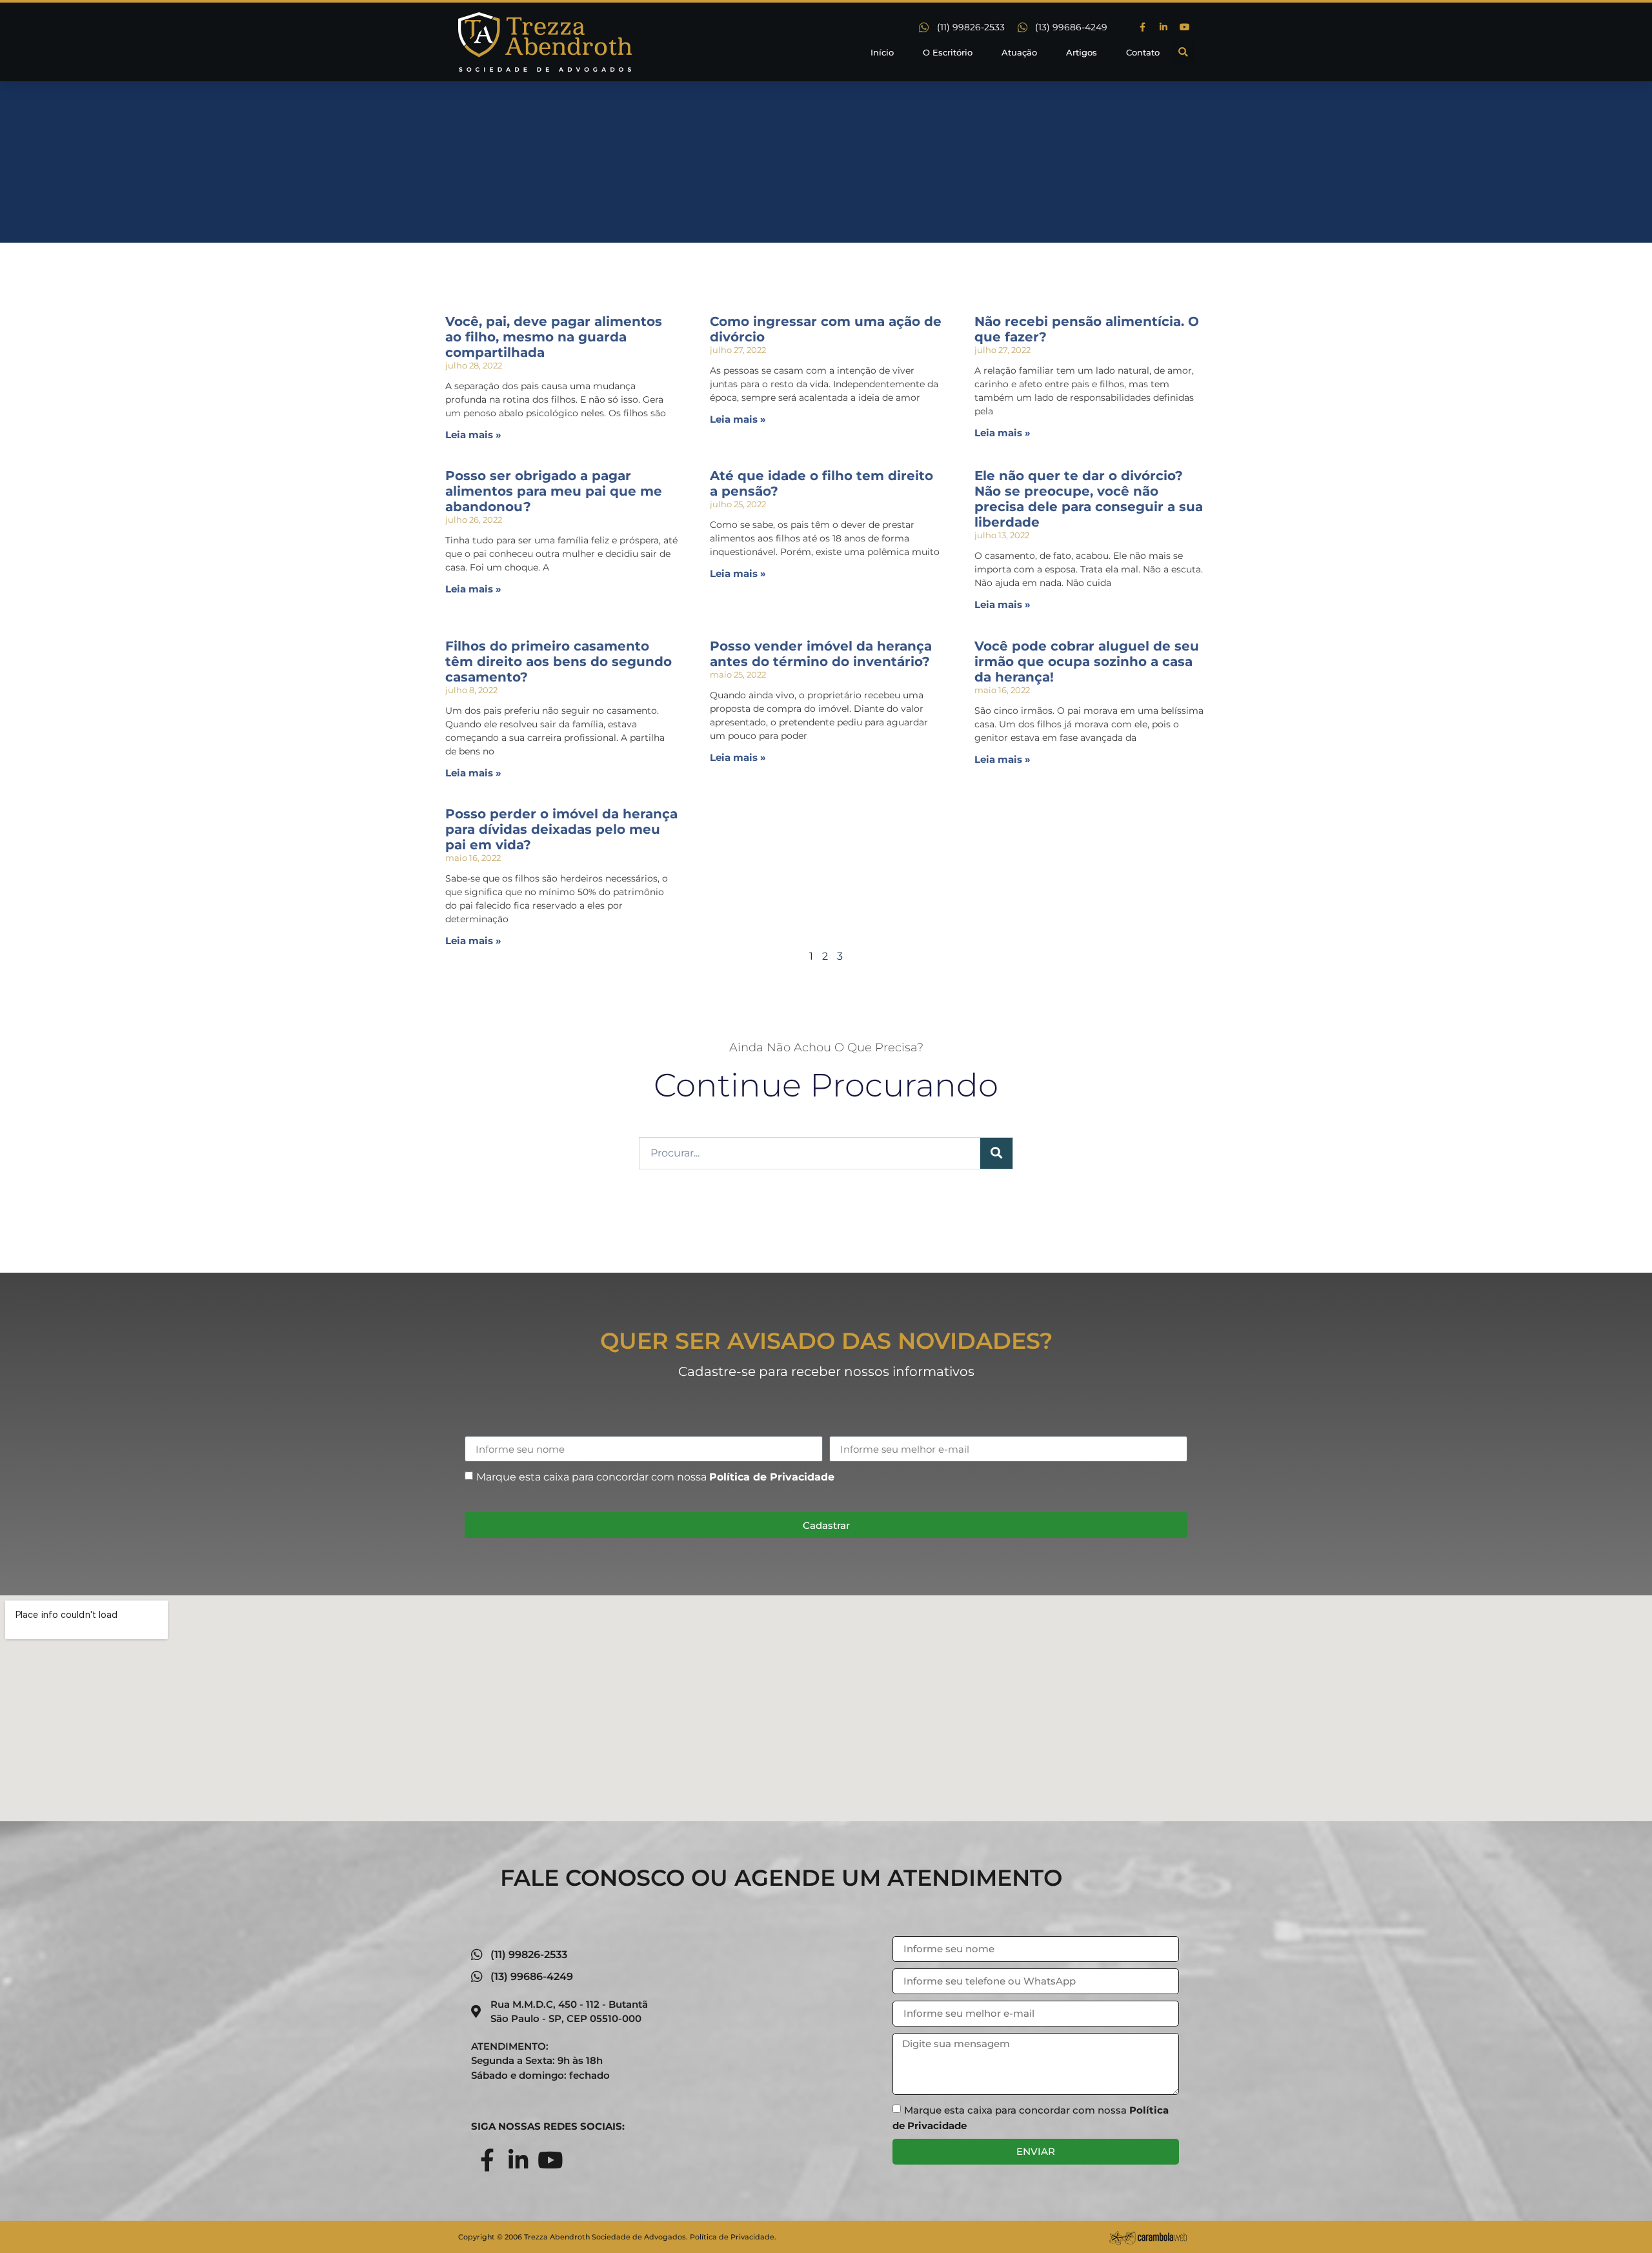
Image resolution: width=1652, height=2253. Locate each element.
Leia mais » (473, 435)
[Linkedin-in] (1163, 27)
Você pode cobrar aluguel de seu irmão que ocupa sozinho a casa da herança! (1087, 662)
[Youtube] (1185, 27)
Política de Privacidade (772, 1477)
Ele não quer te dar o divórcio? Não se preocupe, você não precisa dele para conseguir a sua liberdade (1089, 499)
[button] (1183, 52)
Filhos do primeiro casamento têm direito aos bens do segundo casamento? (559, 662)
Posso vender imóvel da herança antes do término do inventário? (821, 654)
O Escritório (948, 52)
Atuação (1019, 52)
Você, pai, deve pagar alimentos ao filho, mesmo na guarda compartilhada (554, 337)
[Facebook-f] (1142, 27)
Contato (1143, 52)
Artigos (1082, 52)
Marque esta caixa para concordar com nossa (655, 1477)
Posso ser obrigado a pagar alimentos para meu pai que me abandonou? (554, 491)
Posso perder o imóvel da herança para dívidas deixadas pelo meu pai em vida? (561, 829)
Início (882, 52)
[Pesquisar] (996, 1153)
